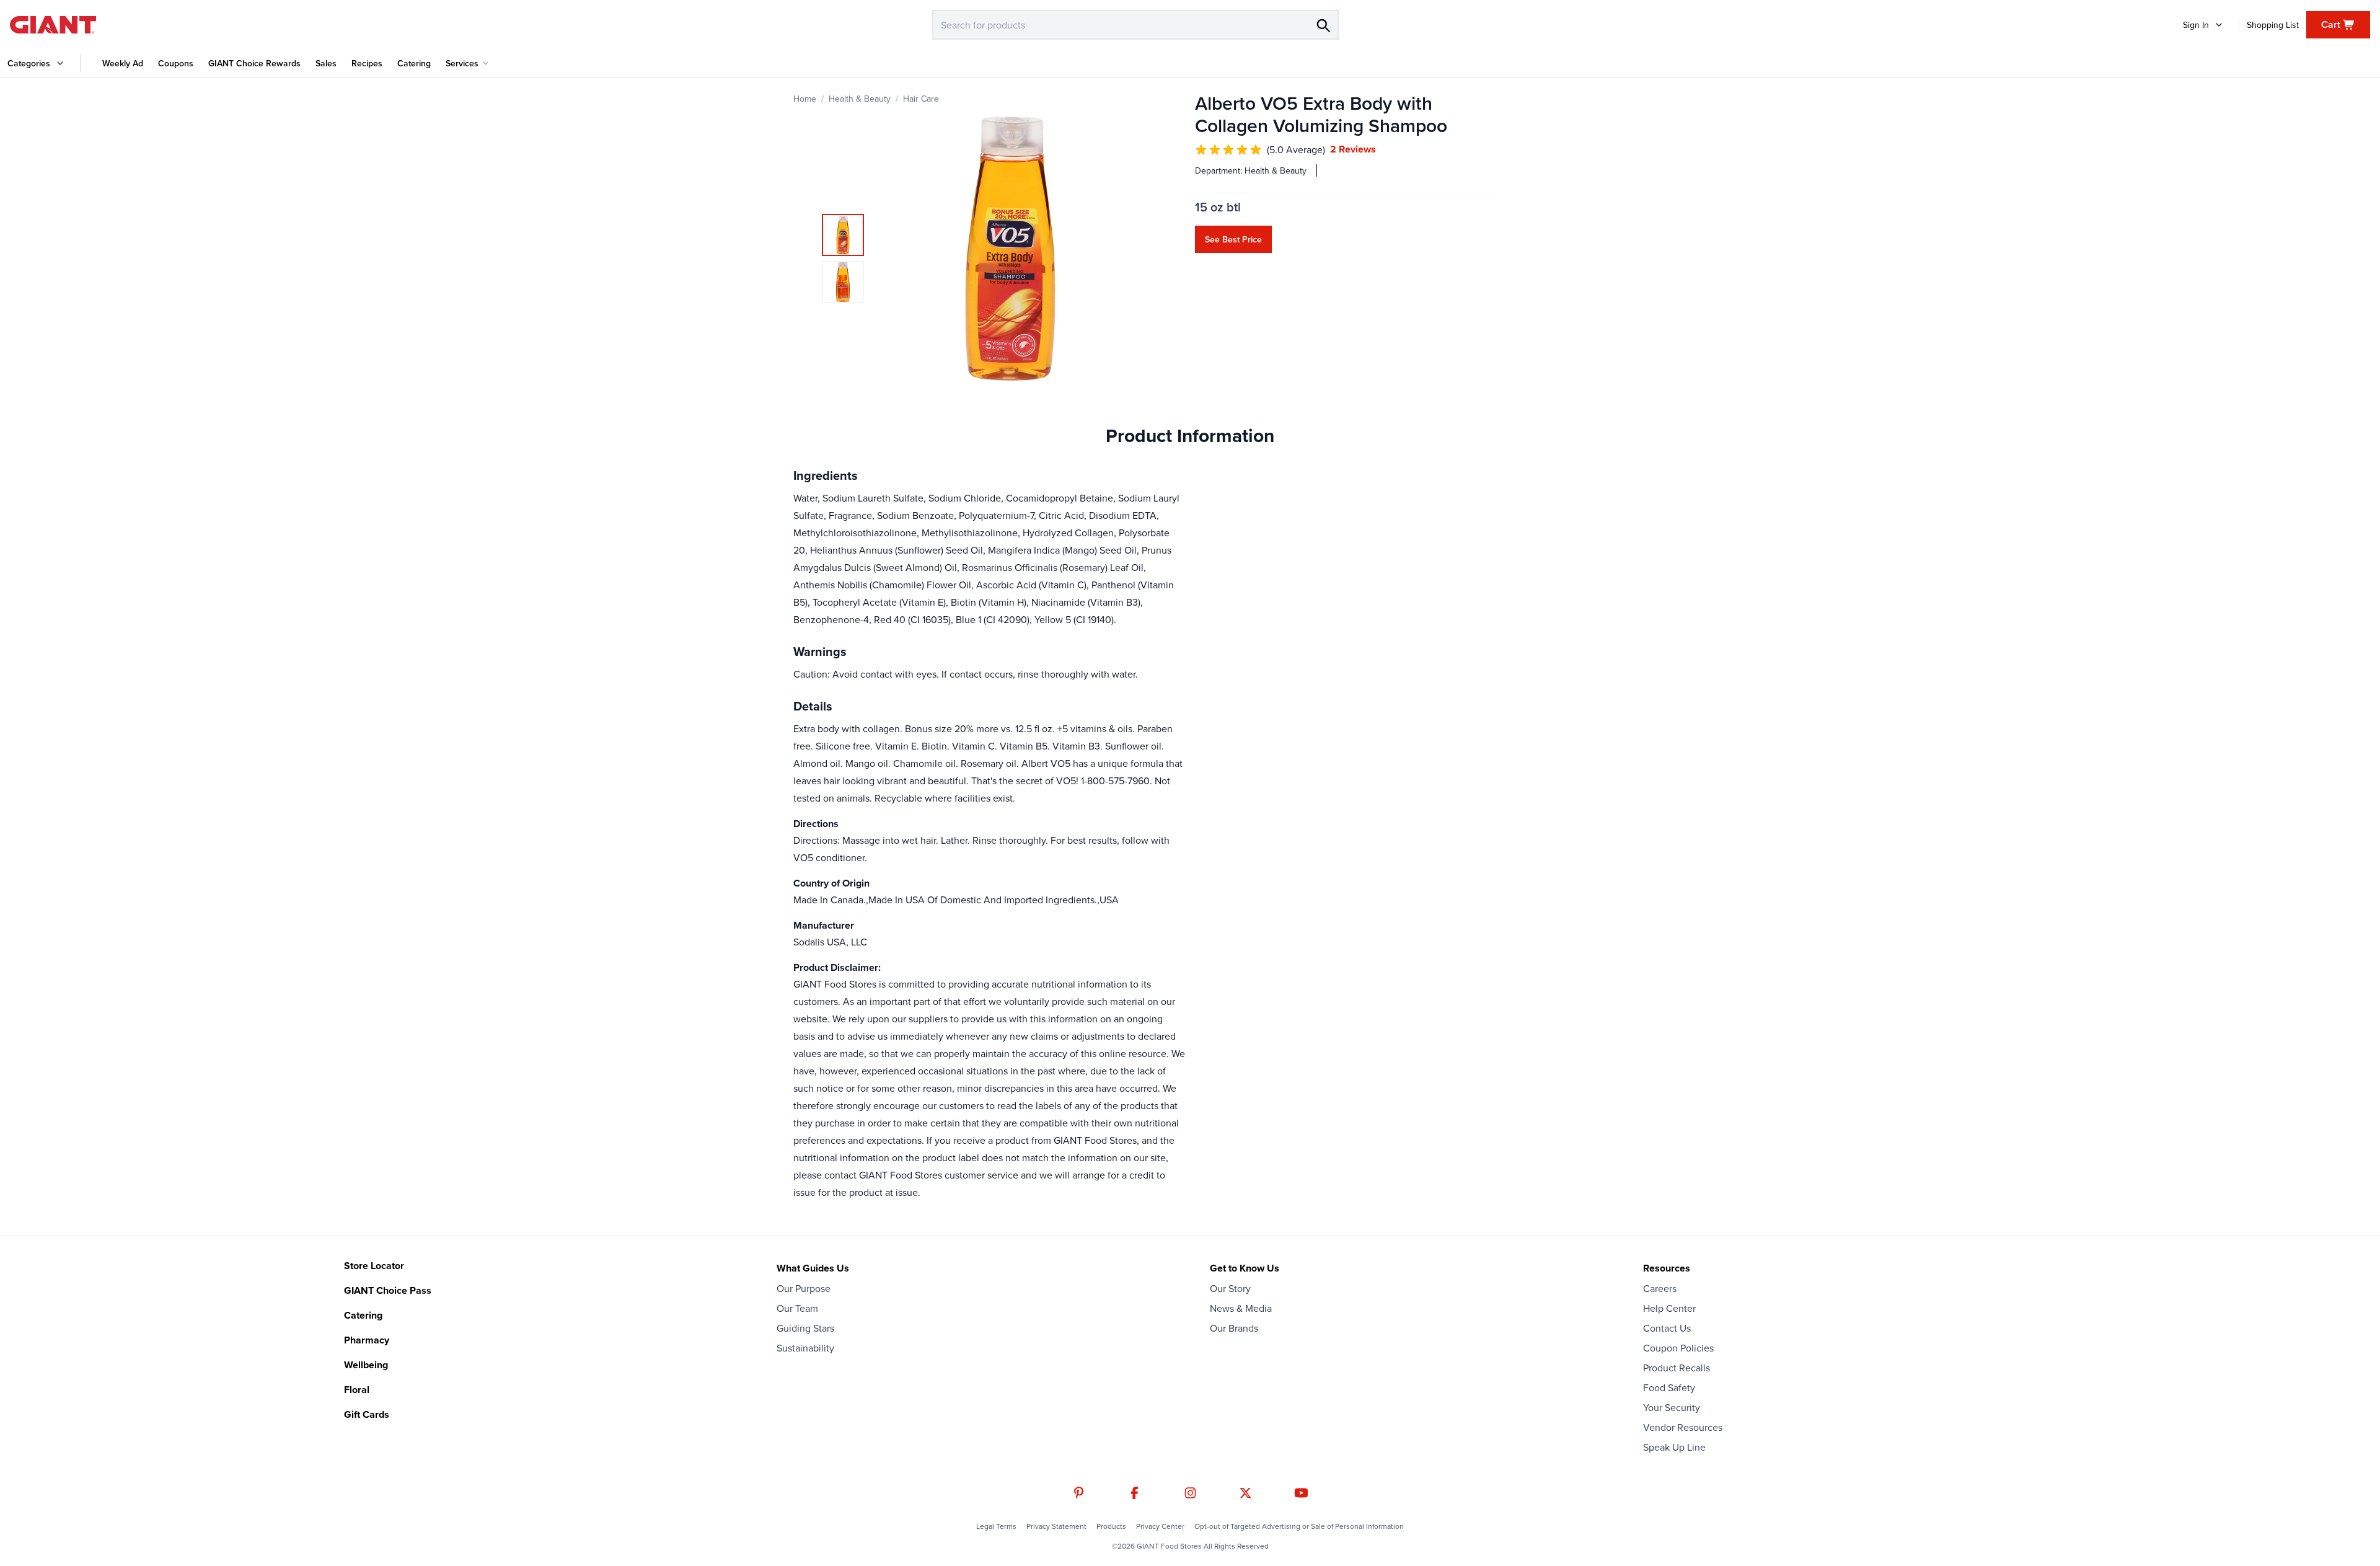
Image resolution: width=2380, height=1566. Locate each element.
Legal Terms (996, 1526)
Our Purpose (804, 1288)
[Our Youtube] (1301, 1493)
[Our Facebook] (1135, 1493)
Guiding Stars (805, 1328)
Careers (1660, 1288)
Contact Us (1667, 1328)
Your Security (1672, 1407)
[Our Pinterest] (1079, 1493)
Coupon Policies (1678, 1348)
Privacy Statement (1056, 1526)
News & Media (1241, 1308)
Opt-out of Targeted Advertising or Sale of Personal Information (1299, 1526)
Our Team (797, 1308)
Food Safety (1669, 1387)
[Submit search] (1323, 25)
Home (805, 99)
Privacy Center (1160, 1526)
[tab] (843, 235)
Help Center (1669, 1308)
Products (1111, 1526)
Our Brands (1234, 1328)
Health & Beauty (860, 99)
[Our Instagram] (1190, 1493)
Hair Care (921, 99)
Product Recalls (1677, 1368)
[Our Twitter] (1245, 1493)
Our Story (1230, 1288)
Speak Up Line (1674, 1447)
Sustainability (805, 1348)
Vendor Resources (1683, 1427)
